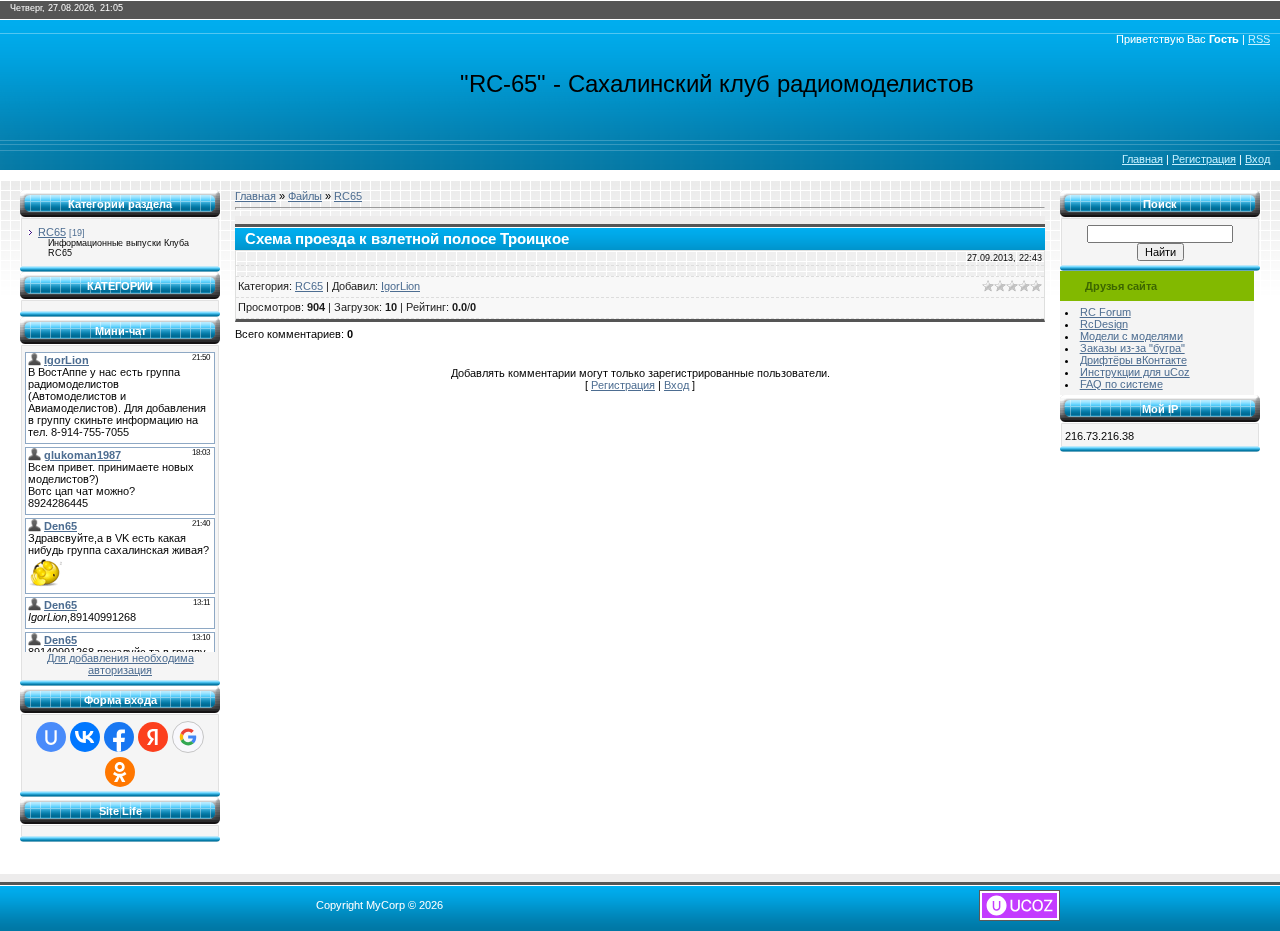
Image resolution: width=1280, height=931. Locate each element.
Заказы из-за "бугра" (1132, 348)
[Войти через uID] (51, 737)
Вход (1257, 159)
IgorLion (400, 286)
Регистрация (1204, 159)
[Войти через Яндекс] (153, 737)
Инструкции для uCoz (1135, 372)
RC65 (52, 232)
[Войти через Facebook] (119, 737)
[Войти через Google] (188, 737)
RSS (1259, 39)
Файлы (305, 196)
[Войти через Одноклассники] (120, 772)
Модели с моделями (1131, 336)
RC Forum (1105, 312)
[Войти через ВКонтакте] (85, 737)
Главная (1142, 159)
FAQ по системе (1121, 384)
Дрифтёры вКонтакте (1133, 360)
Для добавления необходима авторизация (120, 664)
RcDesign (1104, 324)
